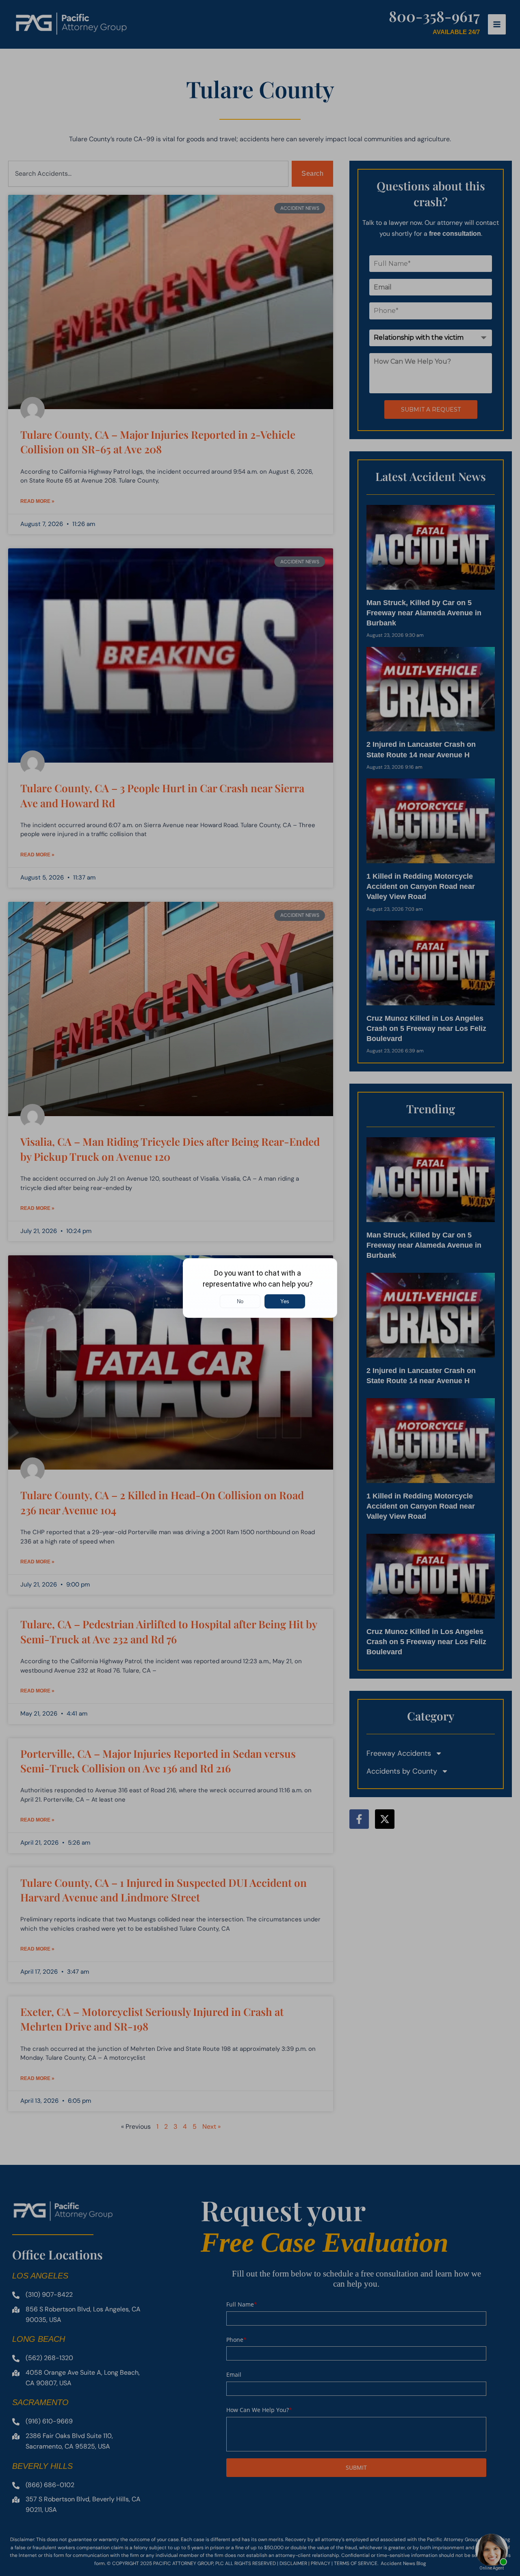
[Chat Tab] (260, 1288)
